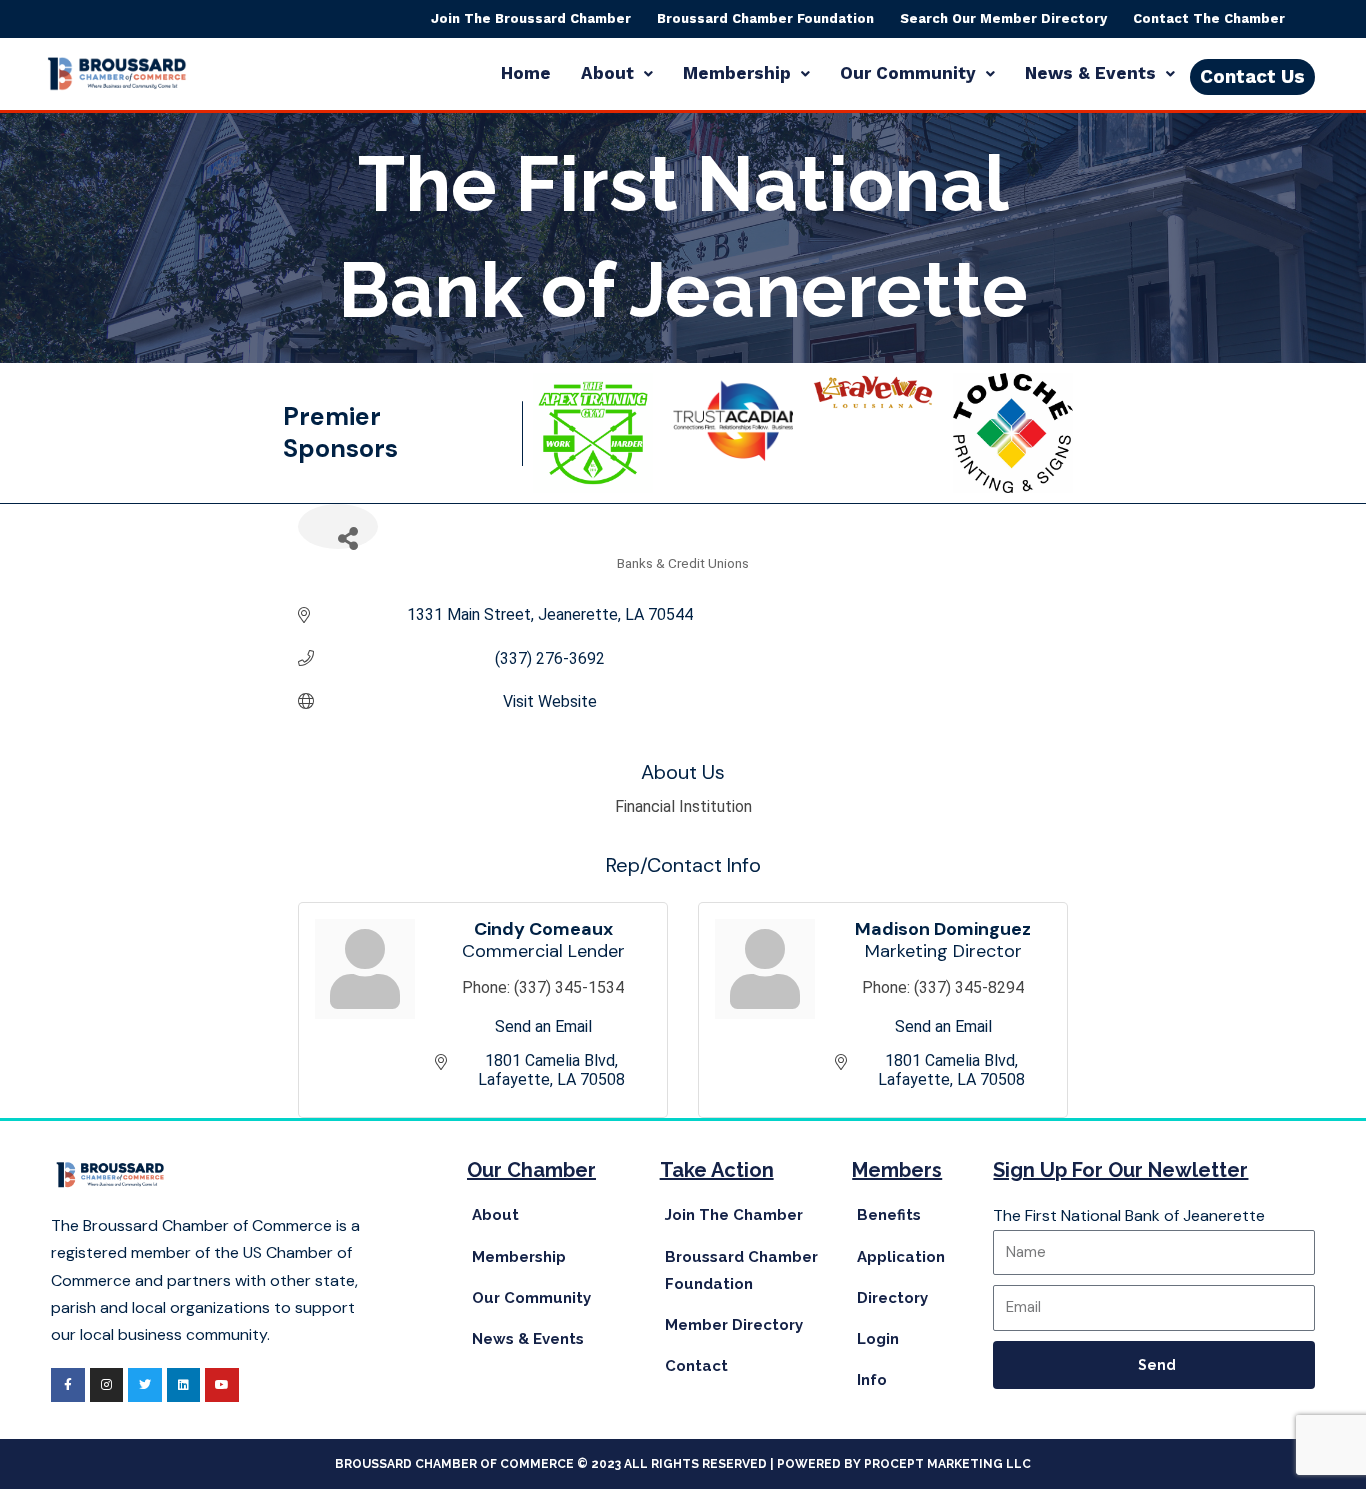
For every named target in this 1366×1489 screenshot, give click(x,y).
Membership (737, 73)
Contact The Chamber (1209, 18)
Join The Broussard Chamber (531, 18)
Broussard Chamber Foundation (765, 18)
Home (526, 73)
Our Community (908, 73)
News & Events (1090, 73)
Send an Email (543, 1026)
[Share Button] (338, 526)
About (607, 73)
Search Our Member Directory (1003, 18)
